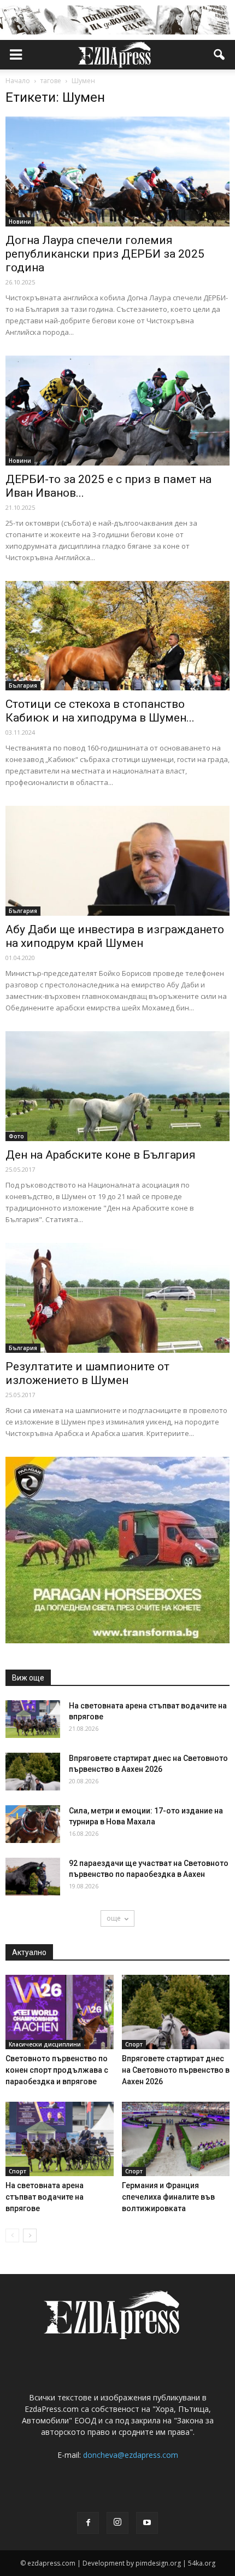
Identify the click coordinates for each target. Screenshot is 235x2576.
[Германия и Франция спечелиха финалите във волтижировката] (176, 2139)
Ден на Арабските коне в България (101, 1155)
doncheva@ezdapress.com (131, 2455)
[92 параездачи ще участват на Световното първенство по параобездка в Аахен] (33, 1877)
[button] (220, 55)
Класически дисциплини (45, 2044)
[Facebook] (88, 2523)
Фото (16, 1136)
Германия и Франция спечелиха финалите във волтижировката (168, 2197)
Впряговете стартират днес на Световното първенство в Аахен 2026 (176, 2070)
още (114, 1918)
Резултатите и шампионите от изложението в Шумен (87, 1373)
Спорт (134, 2044)
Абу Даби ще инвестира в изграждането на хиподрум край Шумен (115, 936)
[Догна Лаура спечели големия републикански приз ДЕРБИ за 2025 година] (117, 171)
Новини (20, 222)
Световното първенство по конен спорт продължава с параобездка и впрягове (57, 2070)
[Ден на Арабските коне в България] (117, 1086)
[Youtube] (147, 2523)
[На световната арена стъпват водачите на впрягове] (33, 1719)
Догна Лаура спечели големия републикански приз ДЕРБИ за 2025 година (105, 254)
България (23, 685)
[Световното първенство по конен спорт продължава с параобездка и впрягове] (60, 2012)
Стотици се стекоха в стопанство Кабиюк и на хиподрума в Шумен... (100, 711)
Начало (18, 81)
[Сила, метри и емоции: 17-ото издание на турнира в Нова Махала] (33, 1824)
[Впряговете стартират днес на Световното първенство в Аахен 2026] (33, 1772)
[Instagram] (117, 2523)
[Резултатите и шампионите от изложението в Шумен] (117, 1298)
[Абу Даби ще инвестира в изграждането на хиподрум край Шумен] (117, 861)
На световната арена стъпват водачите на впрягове (45, 2197)
